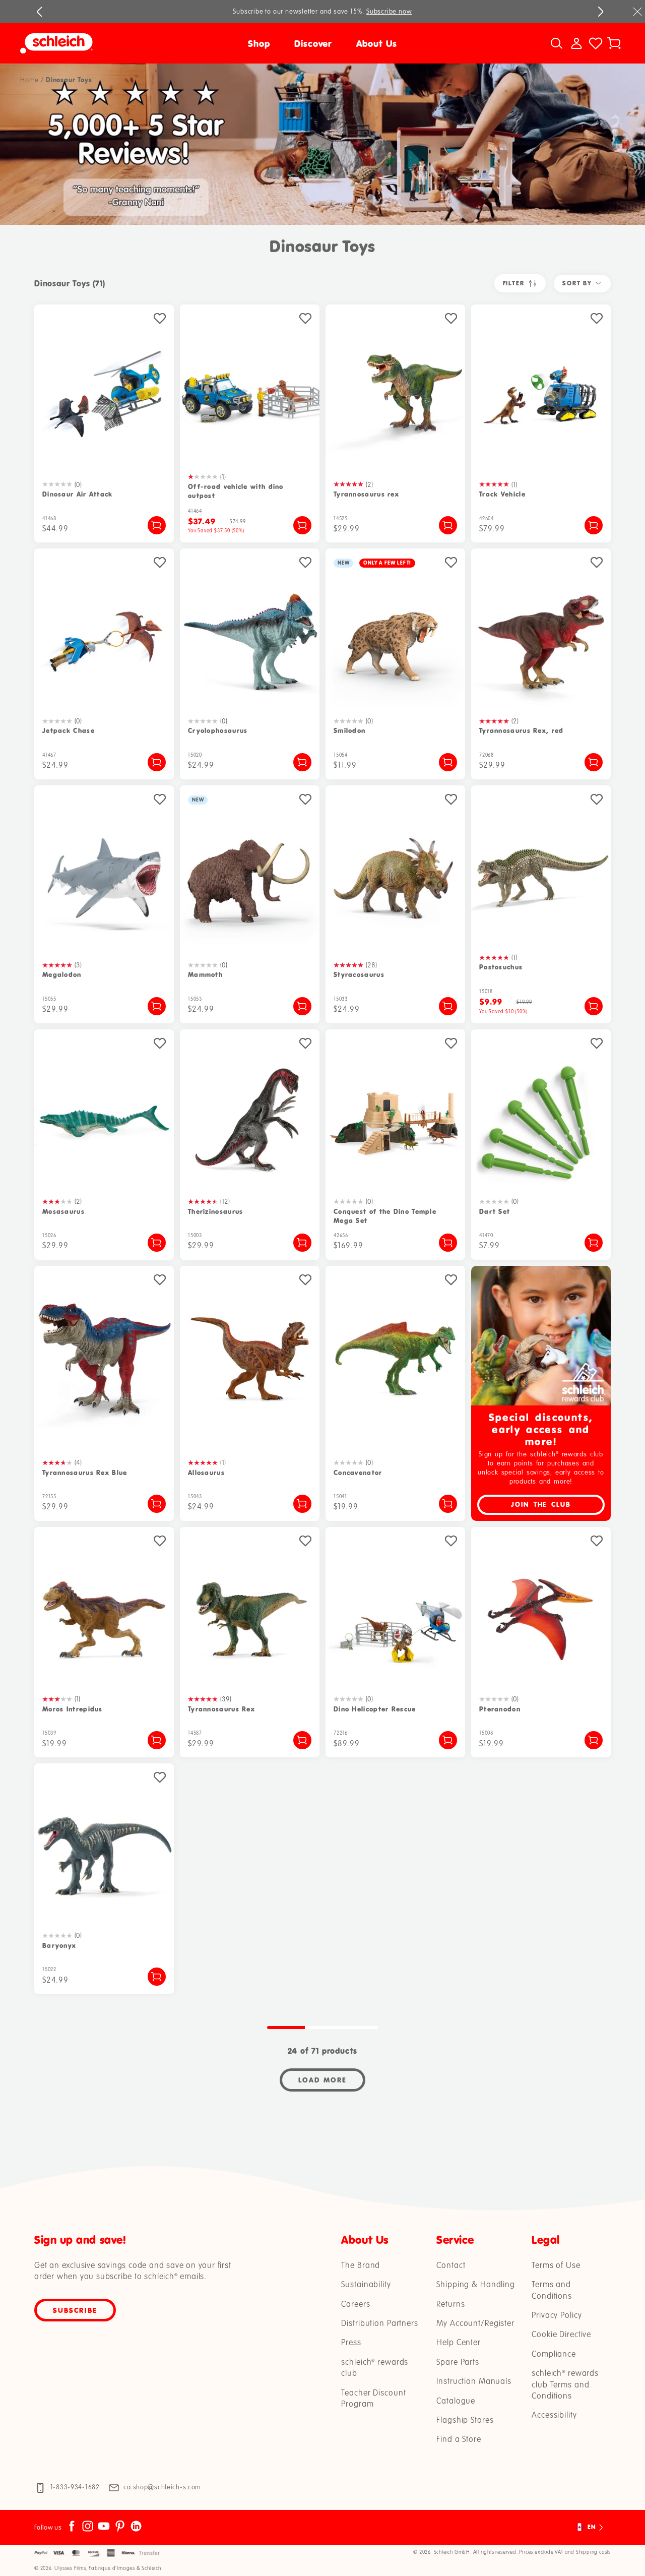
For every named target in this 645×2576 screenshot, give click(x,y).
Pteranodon (500, 1709)
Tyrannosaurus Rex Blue (85, 1473)
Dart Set (495, 1212)
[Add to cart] (157, 525)
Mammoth (205, 975)
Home (29, 80)
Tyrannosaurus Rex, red (522, 731)
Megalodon (62, 975)
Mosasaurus (63, 1212)
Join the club (541, 1505)
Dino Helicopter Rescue (375, 1709)
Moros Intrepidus (73, 1709)
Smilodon (349, 731)
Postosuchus (501, 967)
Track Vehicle (502, 494)
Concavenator (358, 1473)
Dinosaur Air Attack (78, 494)
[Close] (637, 12)
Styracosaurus (359, 975)
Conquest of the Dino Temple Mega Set (385, 1216)
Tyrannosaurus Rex (221, 1709)
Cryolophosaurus (218, 731)
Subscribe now (389, 12)
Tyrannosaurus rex (366, 494)
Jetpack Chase (69, 731)
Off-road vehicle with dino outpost (236, 491)
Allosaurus (206, 1473)
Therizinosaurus (216, 1212)
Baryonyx (59, 1946)
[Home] (96, 43)
